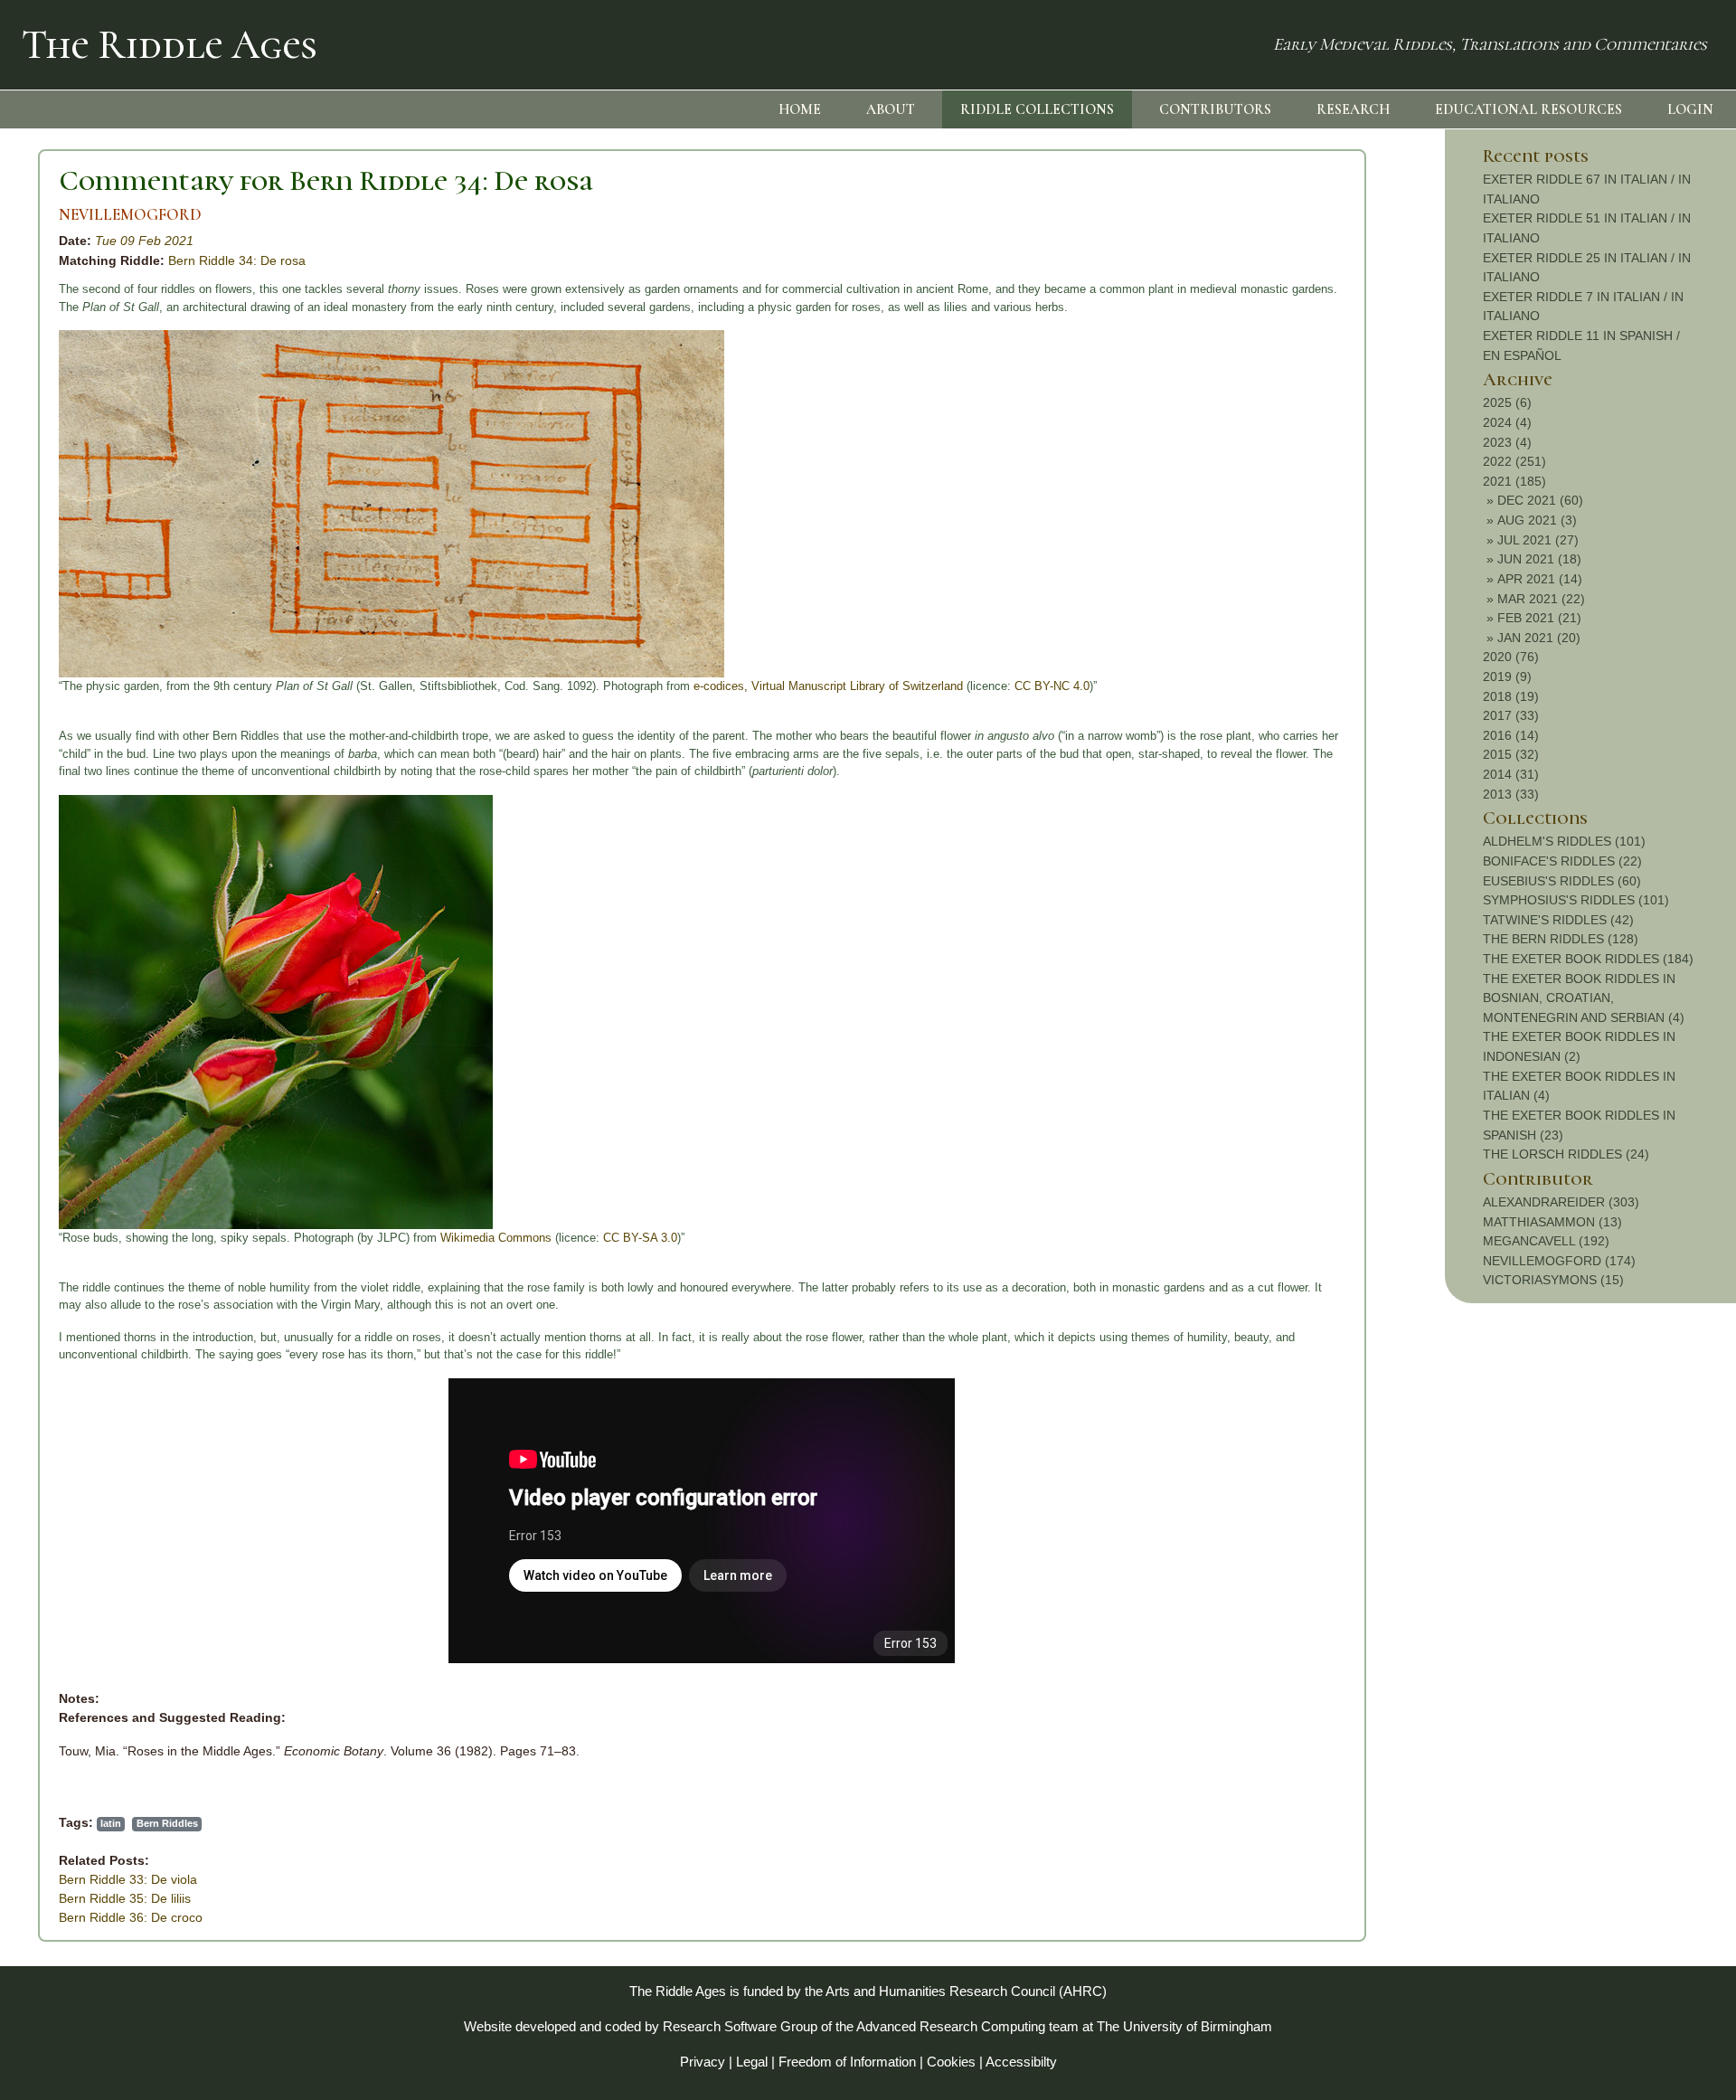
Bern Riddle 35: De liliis (125, 1898)
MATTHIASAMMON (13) (1552, 1222)
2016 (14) (1511, 735)
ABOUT (891, 109)
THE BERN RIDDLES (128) (1561, 939)
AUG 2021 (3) (1537, 520)
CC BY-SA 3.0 (640, 1238)
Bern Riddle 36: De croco (131, 1917)
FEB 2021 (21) (1539, 618)
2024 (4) (1507, 422)
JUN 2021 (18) (1539, 559)
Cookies (951, 2062)
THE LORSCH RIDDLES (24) (1566, 1154)
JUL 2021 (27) (1538, 540)
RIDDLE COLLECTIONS (1037, 109)
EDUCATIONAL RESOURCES (1528, 109)
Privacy (703, 2062)
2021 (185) (1514, 481)
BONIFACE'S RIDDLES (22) (1562, 861)
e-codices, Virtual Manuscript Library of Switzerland (830, 686)
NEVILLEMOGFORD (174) (1559, 1261)
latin (111, 1823)
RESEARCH (1353, 109)
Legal (752, 2062)
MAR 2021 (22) (1541, 599)
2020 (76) (1511, 657)
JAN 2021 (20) (1539, 638)
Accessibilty (1021, 2062)
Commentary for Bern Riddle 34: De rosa (326, 180)
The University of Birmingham (1184, 2026)
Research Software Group (740, 2026)
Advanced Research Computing (951, 2026)
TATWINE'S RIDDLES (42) (1558, 920)
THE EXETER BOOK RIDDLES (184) (1588, 959)
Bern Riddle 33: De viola (128, 1879)
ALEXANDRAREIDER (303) (1561, 1202)
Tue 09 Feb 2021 (144, 241)
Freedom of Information (847, 2062)
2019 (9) (1507, 676)
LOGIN (1690, 109)
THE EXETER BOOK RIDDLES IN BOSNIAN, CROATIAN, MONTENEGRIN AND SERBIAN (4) (1584, 998)
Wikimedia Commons (496, 1238)
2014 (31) (1511, 774)
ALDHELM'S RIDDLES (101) (1564, 841)
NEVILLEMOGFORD (130, 215)
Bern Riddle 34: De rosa (237, 260)
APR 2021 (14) (1540, 579)
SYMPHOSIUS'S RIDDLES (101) (1576, 900)
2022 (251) (1514, 461)
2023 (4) (1507, 442)
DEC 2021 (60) (1540, 500)
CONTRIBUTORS (1215, 109)
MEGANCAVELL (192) (1546, 1241)
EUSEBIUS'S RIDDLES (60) (1562, 881)
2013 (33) (1511, 794)
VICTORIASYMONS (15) (1553, 1280)
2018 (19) (1511, 696)
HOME (800, 109)
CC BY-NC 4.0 (1052, 686)
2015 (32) (1511, 754)
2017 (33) (1511, 715)
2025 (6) (1507, 402)
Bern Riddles (167, 1823)
